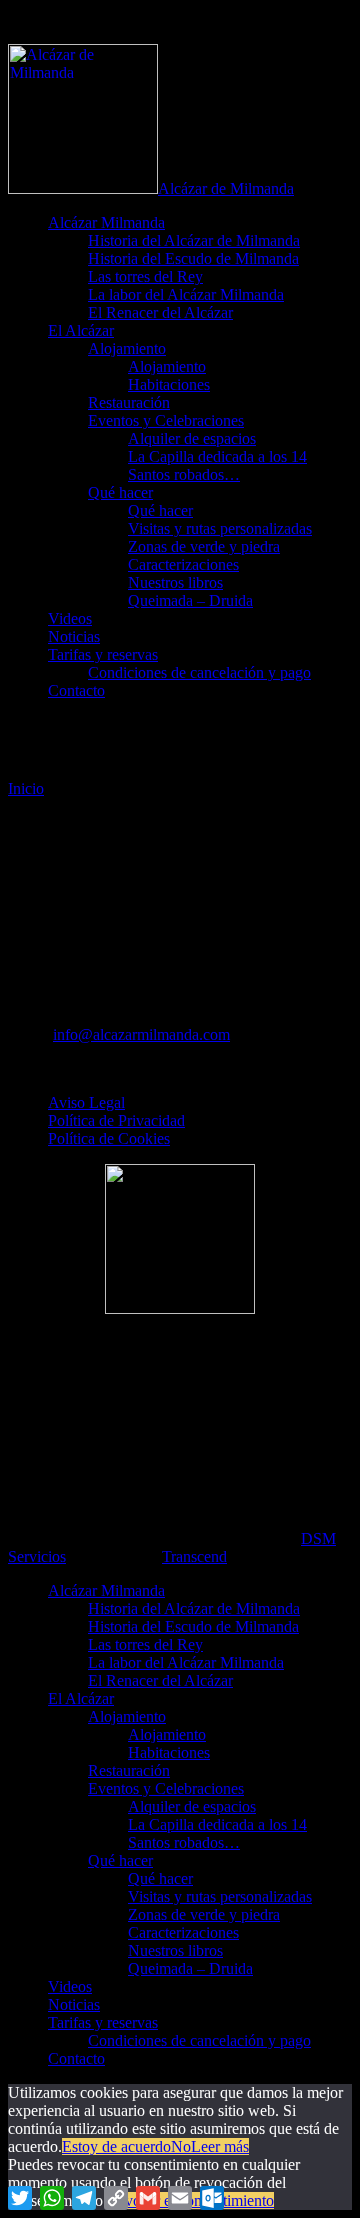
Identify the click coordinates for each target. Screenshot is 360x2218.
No (181, 2146)
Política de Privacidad (116, 1120)
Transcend (194, 1556)
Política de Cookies (109, 1138)
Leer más (220, 2146)
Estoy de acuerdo (116, 2146)
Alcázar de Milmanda (226, 188)
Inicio (26, 788)
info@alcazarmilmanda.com (141, 1034)
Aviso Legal (86, 1102)
